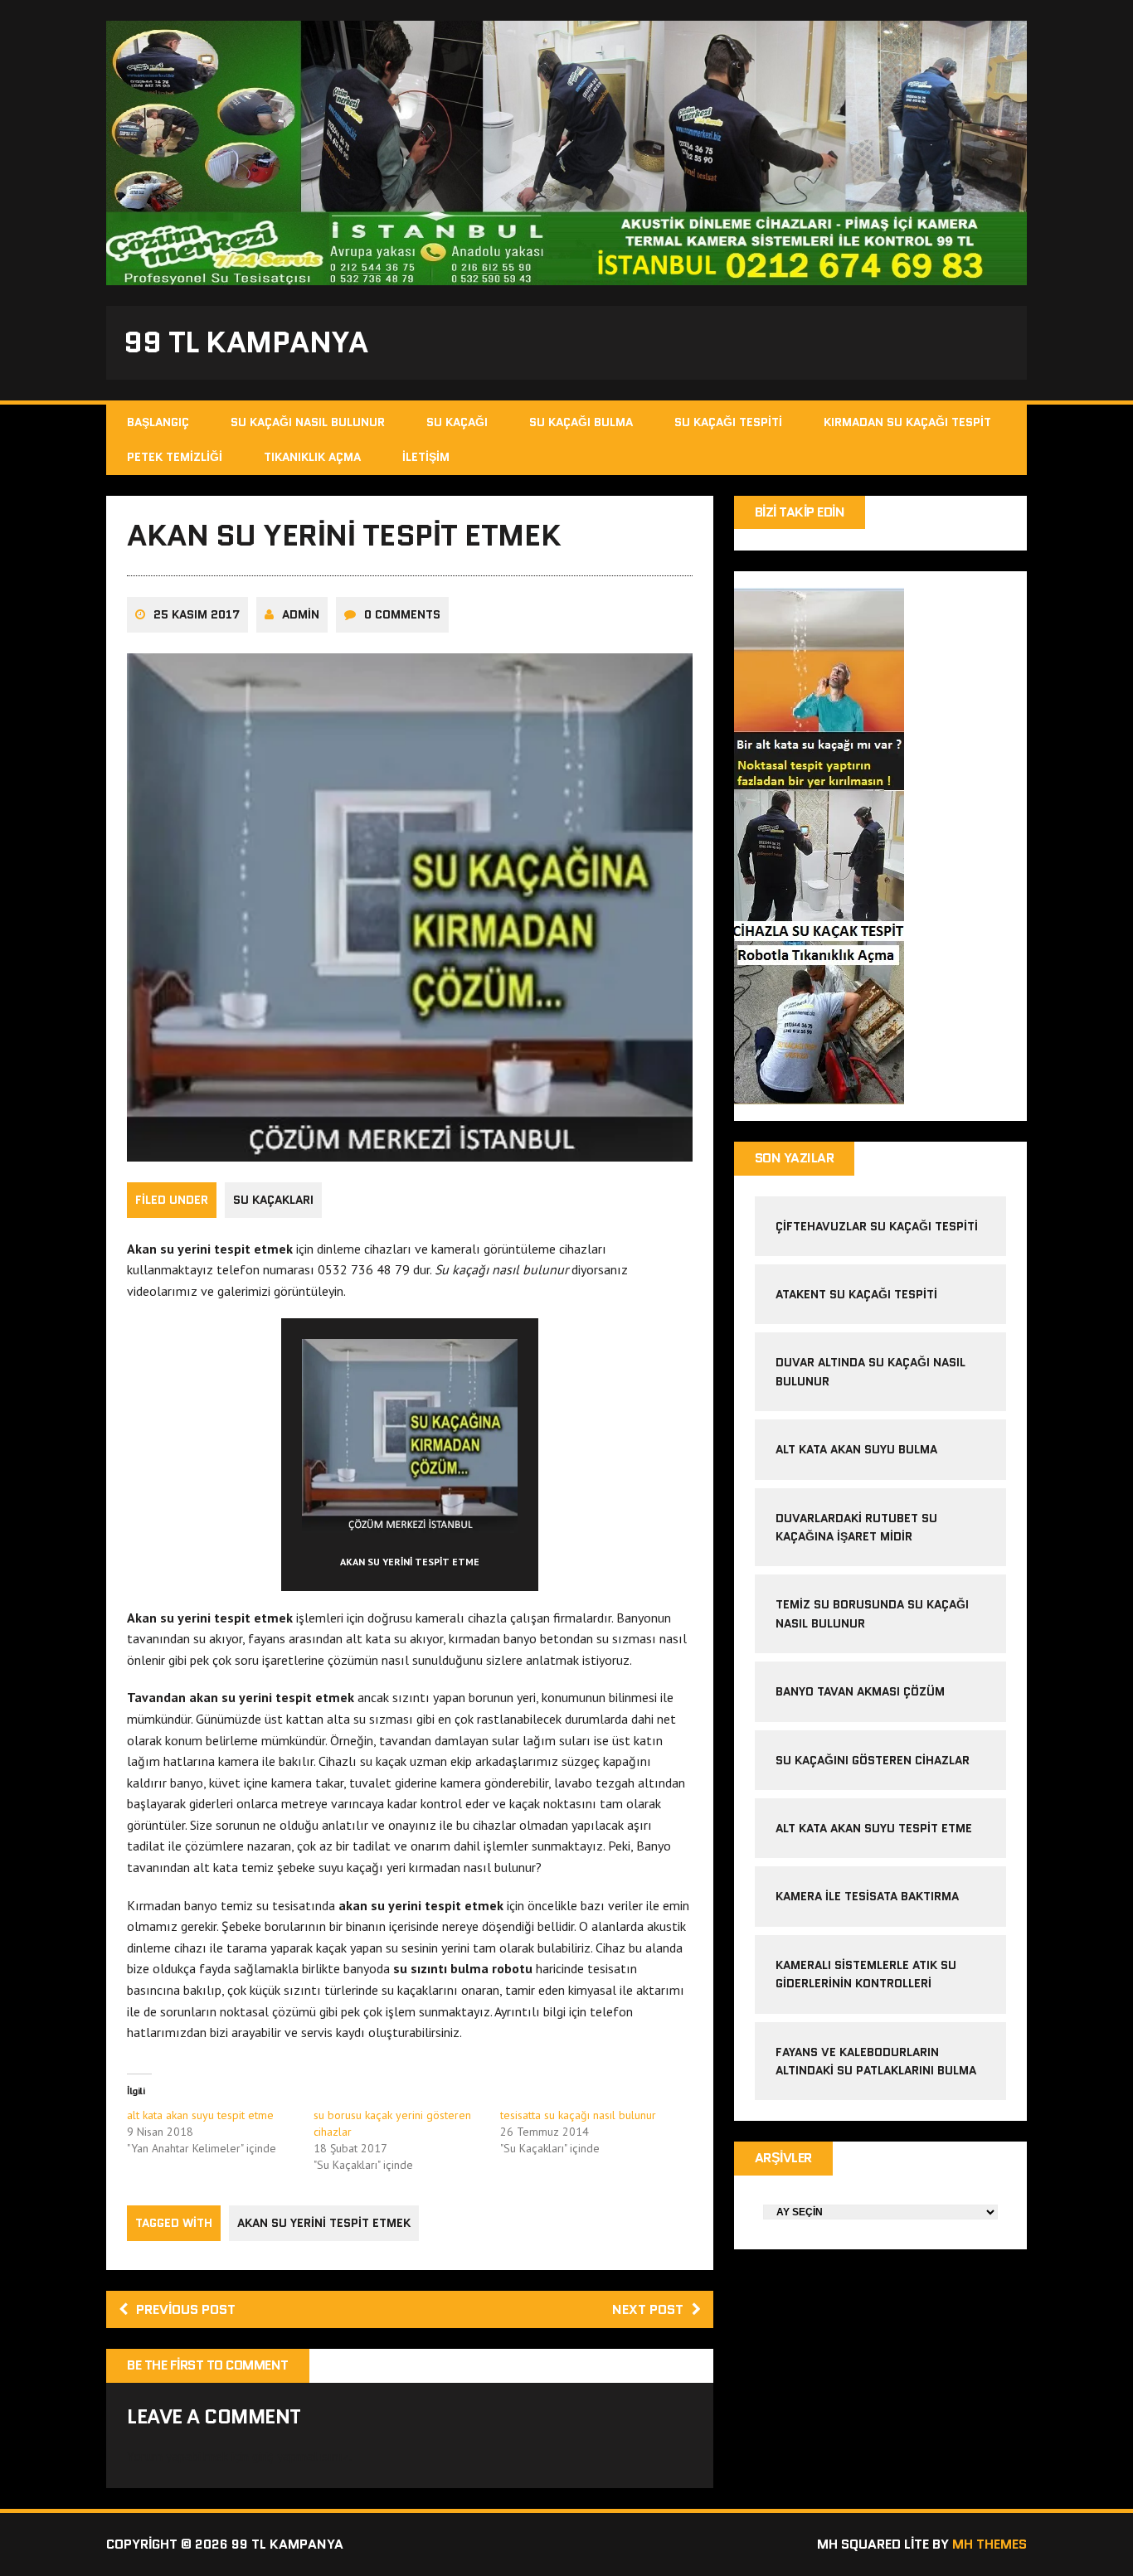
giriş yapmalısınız (301, 2456)
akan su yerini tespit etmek (324, 2223)
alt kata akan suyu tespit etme (200, 2115)
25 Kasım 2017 (197, 614)
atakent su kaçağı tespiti (856, 1294)
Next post (648, 2309)
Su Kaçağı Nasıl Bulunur (308, 422)
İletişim (426, 457)
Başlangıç (158, 422)
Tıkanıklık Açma (312, 457)
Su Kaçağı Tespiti (728, 422)
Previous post (186, 2309)
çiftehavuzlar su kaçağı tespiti (877, 1226)
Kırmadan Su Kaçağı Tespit (907, 422)
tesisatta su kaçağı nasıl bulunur (578, 2115)
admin (301, 614)
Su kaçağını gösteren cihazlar (873, 1760)
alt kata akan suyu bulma (858, 1449)
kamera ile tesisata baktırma (867, 1896)
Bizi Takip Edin (800, 512)
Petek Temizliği (175, 457)
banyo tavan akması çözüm (860, 1691)
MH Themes (990, 2544)
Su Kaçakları (273, 1200)
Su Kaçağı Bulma (581, 422)
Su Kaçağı (457, 422)
